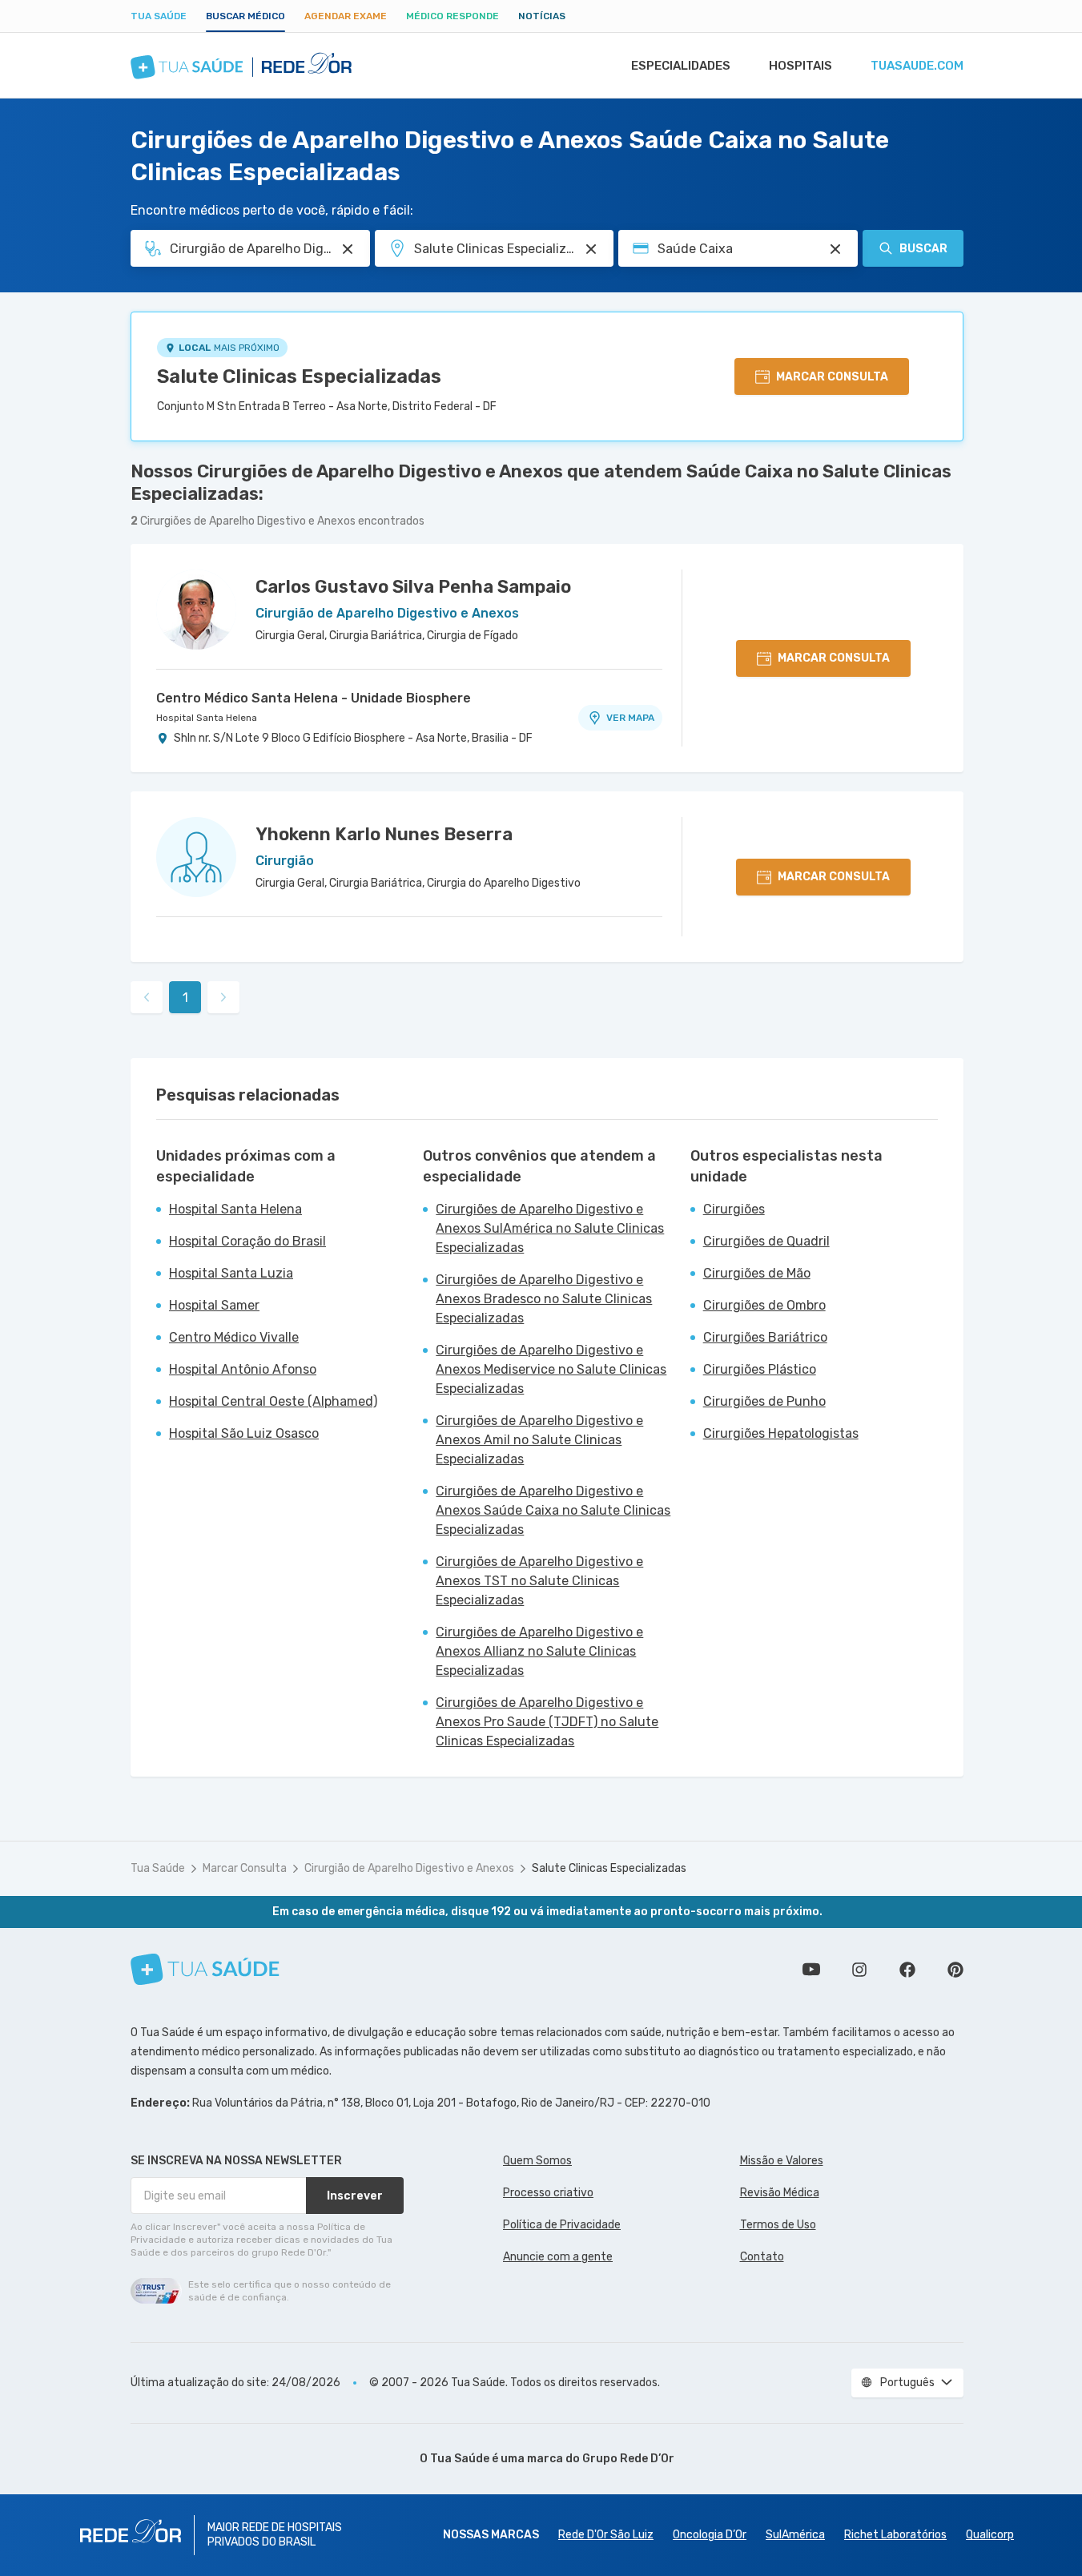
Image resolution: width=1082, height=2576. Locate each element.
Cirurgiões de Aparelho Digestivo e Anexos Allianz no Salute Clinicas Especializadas (539, 1651)
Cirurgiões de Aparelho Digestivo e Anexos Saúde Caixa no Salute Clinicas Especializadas (553, 1510)
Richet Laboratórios (895, 2535)
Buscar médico (245, 16)
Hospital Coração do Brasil (247, 1241)
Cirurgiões (734, 1209)
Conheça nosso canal (811, 1970)
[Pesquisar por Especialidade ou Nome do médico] (348, 249)
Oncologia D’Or (710, 2535)
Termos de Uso (778, 2225)
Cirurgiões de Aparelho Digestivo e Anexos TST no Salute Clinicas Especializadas (539, 1581)
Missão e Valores (782, 2161)
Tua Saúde (159, 16)
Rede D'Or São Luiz (606, 2535)
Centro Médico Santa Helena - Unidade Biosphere (314, 698)
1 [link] (185, 998)
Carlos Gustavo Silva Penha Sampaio (413, 587)
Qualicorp (990, 2535)
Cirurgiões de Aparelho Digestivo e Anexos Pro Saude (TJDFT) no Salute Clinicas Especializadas (547, 1722)
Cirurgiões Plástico (760, 1369)
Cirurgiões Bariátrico (765, 1337)
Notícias (542, 16)
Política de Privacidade (562, 2225)
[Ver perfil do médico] (196, 610)
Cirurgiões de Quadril (766, 1241)
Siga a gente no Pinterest (955, 1970)
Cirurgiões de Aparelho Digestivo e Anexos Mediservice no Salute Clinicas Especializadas (551, 1369)
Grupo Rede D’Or (628, 2459)
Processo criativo (548, 2193)
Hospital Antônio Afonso (243, 1369)
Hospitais (800, 66)
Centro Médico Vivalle (234, 1337)
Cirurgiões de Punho (764, 1401)
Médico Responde (453, 16)
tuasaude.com (917, 66)
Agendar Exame (346, 16)
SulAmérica (795, 2535)
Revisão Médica (780, 2193)
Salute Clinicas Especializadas (299, 376)
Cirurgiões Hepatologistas (781, 1433)
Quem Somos (537, 2161)
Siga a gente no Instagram (859, 1970)
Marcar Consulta (245, 1868)
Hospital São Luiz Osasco (244, 1433)
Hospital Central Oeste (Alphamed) (273, 1401)
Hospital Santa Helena (207, 718)
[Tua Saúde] (205, 1969)
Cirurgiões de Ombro (764, 1305)
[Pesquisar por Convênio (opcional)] (835, 249)
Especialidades (681, 66)
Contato (762, 2257)
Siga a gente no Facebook (907, 1970)
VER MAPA (630, 718)
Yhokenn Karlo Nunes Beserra (384, 834)
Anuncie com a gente (558, 2257)
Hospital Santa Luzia (231, 1273)
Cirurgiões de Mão (757, 1273)
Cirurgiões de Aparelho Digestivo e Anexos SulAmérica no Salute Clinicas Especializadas (550, 1228)
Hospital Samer (214, 1305)
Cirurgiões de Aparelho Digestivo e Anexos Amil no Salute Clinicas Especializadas (539, 1440)
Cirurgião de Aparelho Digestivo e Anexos (409, 1868)
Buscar (923, 249)
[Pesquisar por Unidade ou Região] (591, 249)
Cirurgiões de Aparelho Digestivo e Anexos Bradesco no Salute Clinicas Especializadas (544, 1299)
